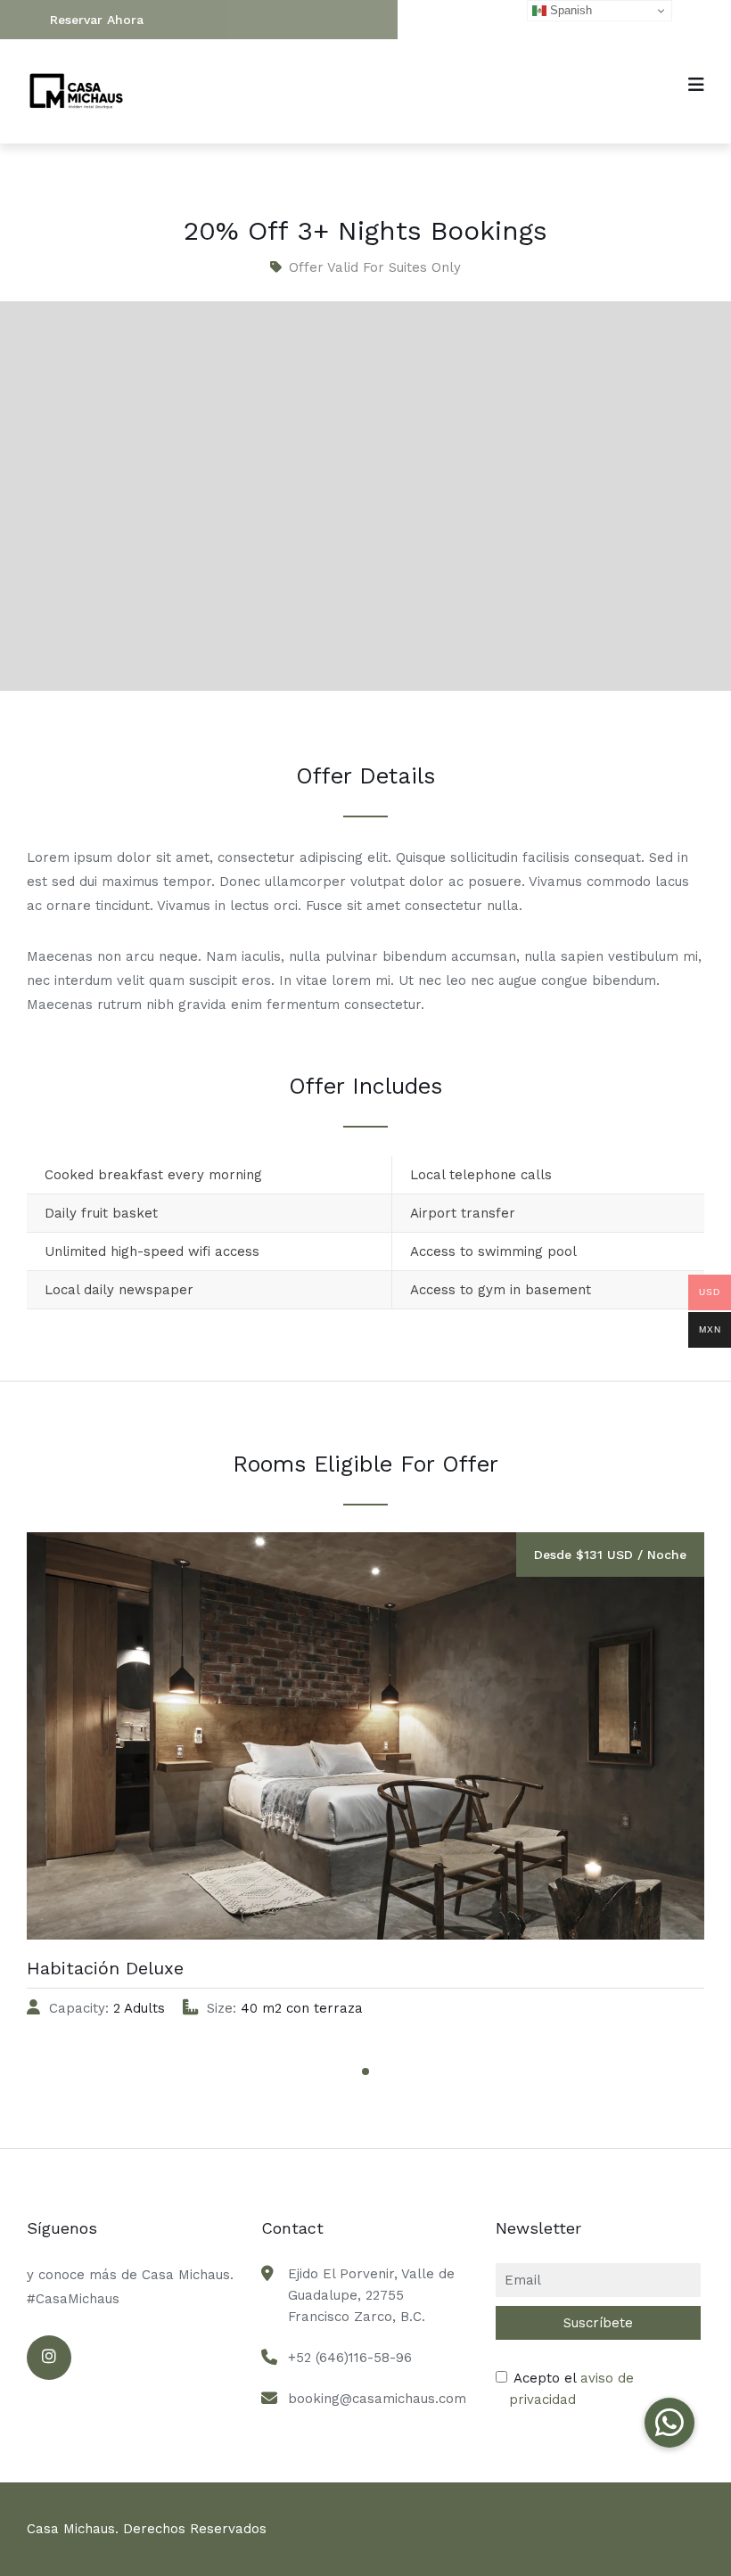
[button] (669, 2423)
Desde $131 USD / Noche (610, 1555)
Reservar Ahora (97, 20)
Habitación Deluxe (105, 1968)
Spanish (569, 10)
